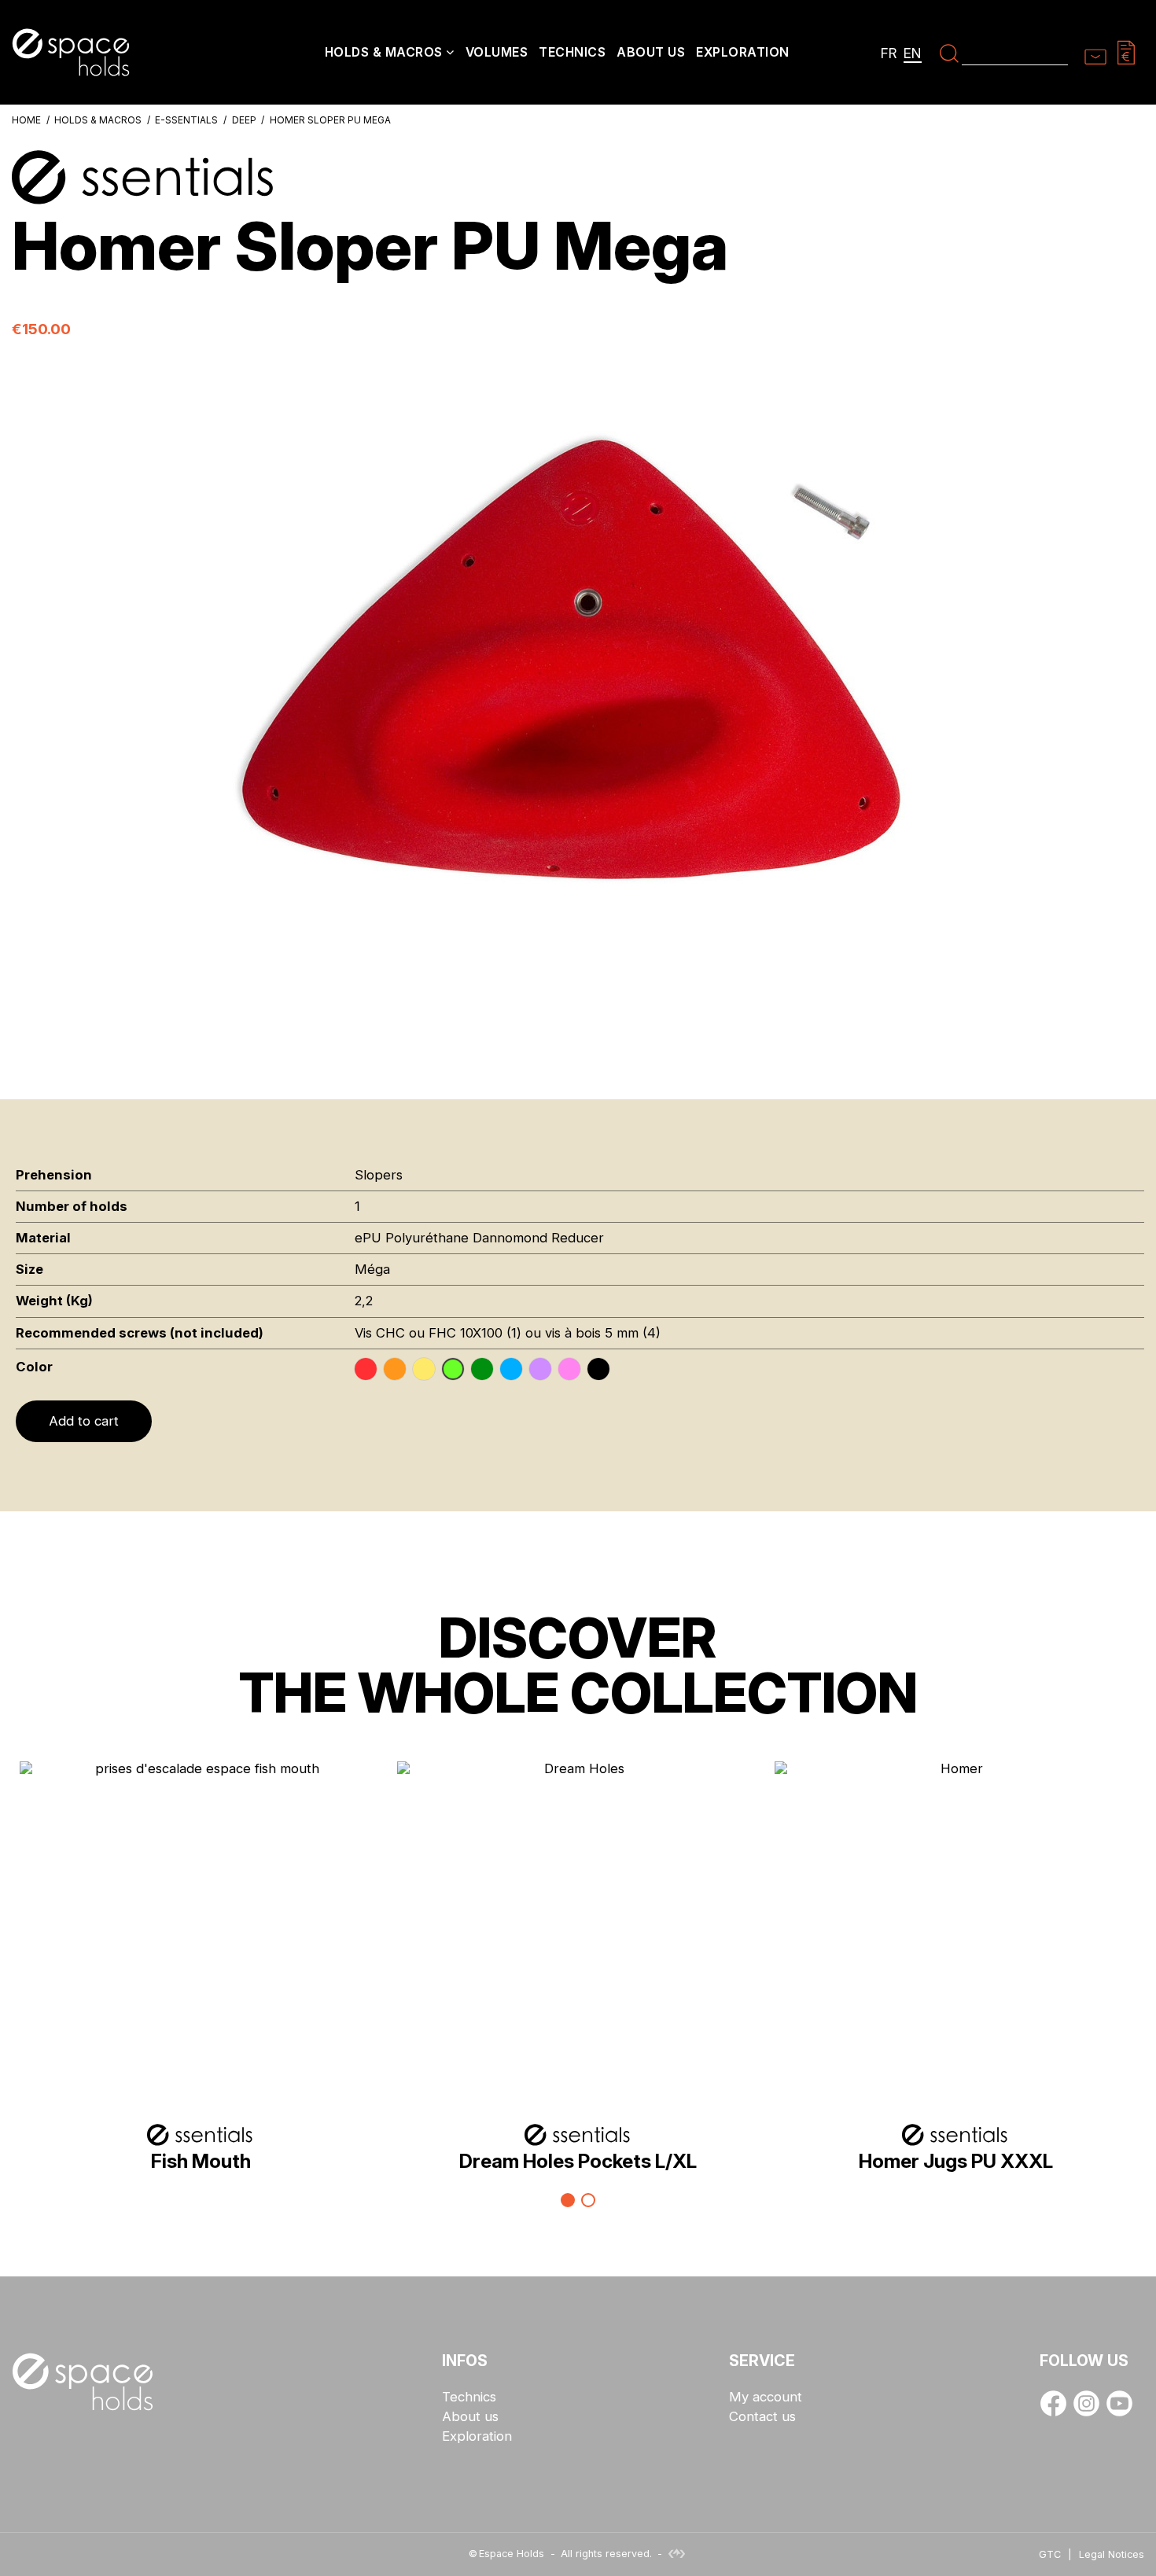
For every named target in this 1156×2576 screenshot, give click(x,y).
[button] (390, 54)
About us (470, 2417)
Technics (469, 2397)
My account (766, 2397)
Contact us (762, 2417)
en (913, 53)
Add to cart (84, 1421)
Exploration (477, 2436)
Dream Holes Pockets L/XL (578, 2161)
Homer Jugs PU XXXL (956, 2161)
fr (889, 53)
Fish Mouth (201, 2161)
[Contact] (1095, 52)
